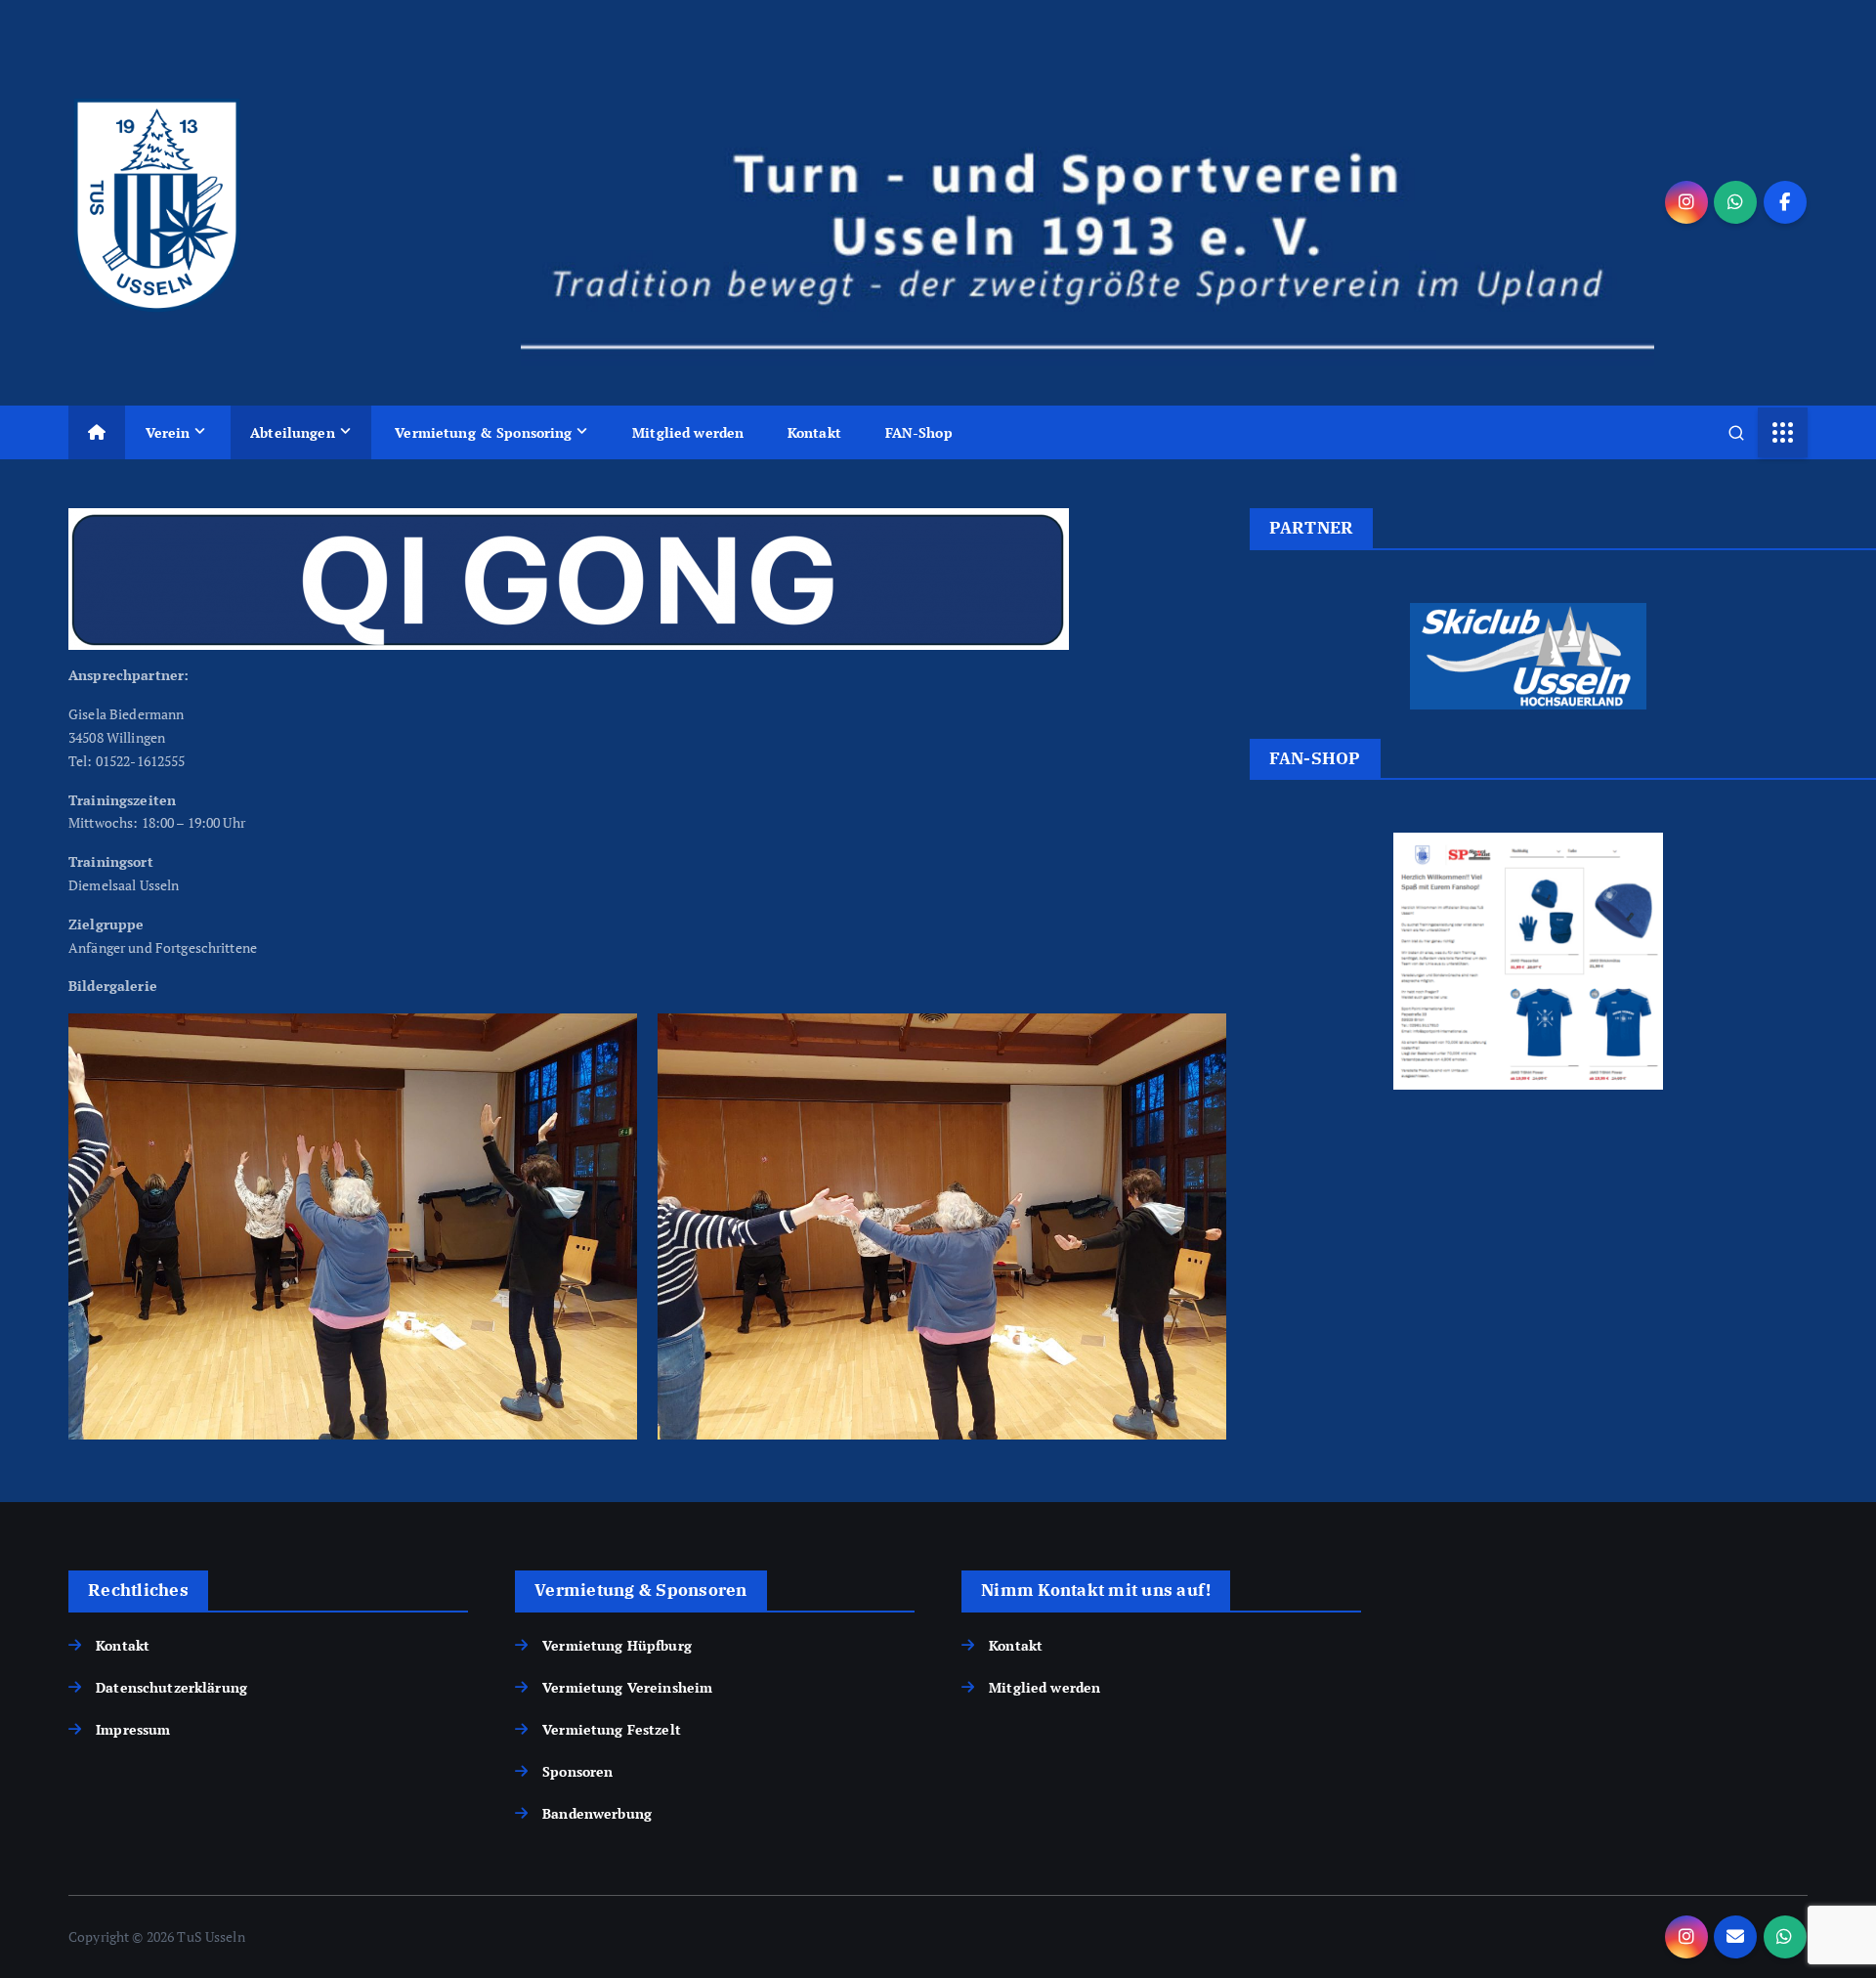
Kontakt (814, 432)
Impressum (133, 1729)
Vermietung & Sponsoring (483, 432)
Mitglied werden (688, 432)
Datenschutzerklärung (171, 1687)
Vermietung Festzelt (612, 1729)
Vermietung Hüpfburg (617, 1645)
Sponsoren (577, 1771)
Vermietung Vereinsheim (627, 1687)
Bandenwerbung (597, 1813)
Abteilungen (293, 432)
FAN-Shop (919, 432)
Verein (168, 432)
